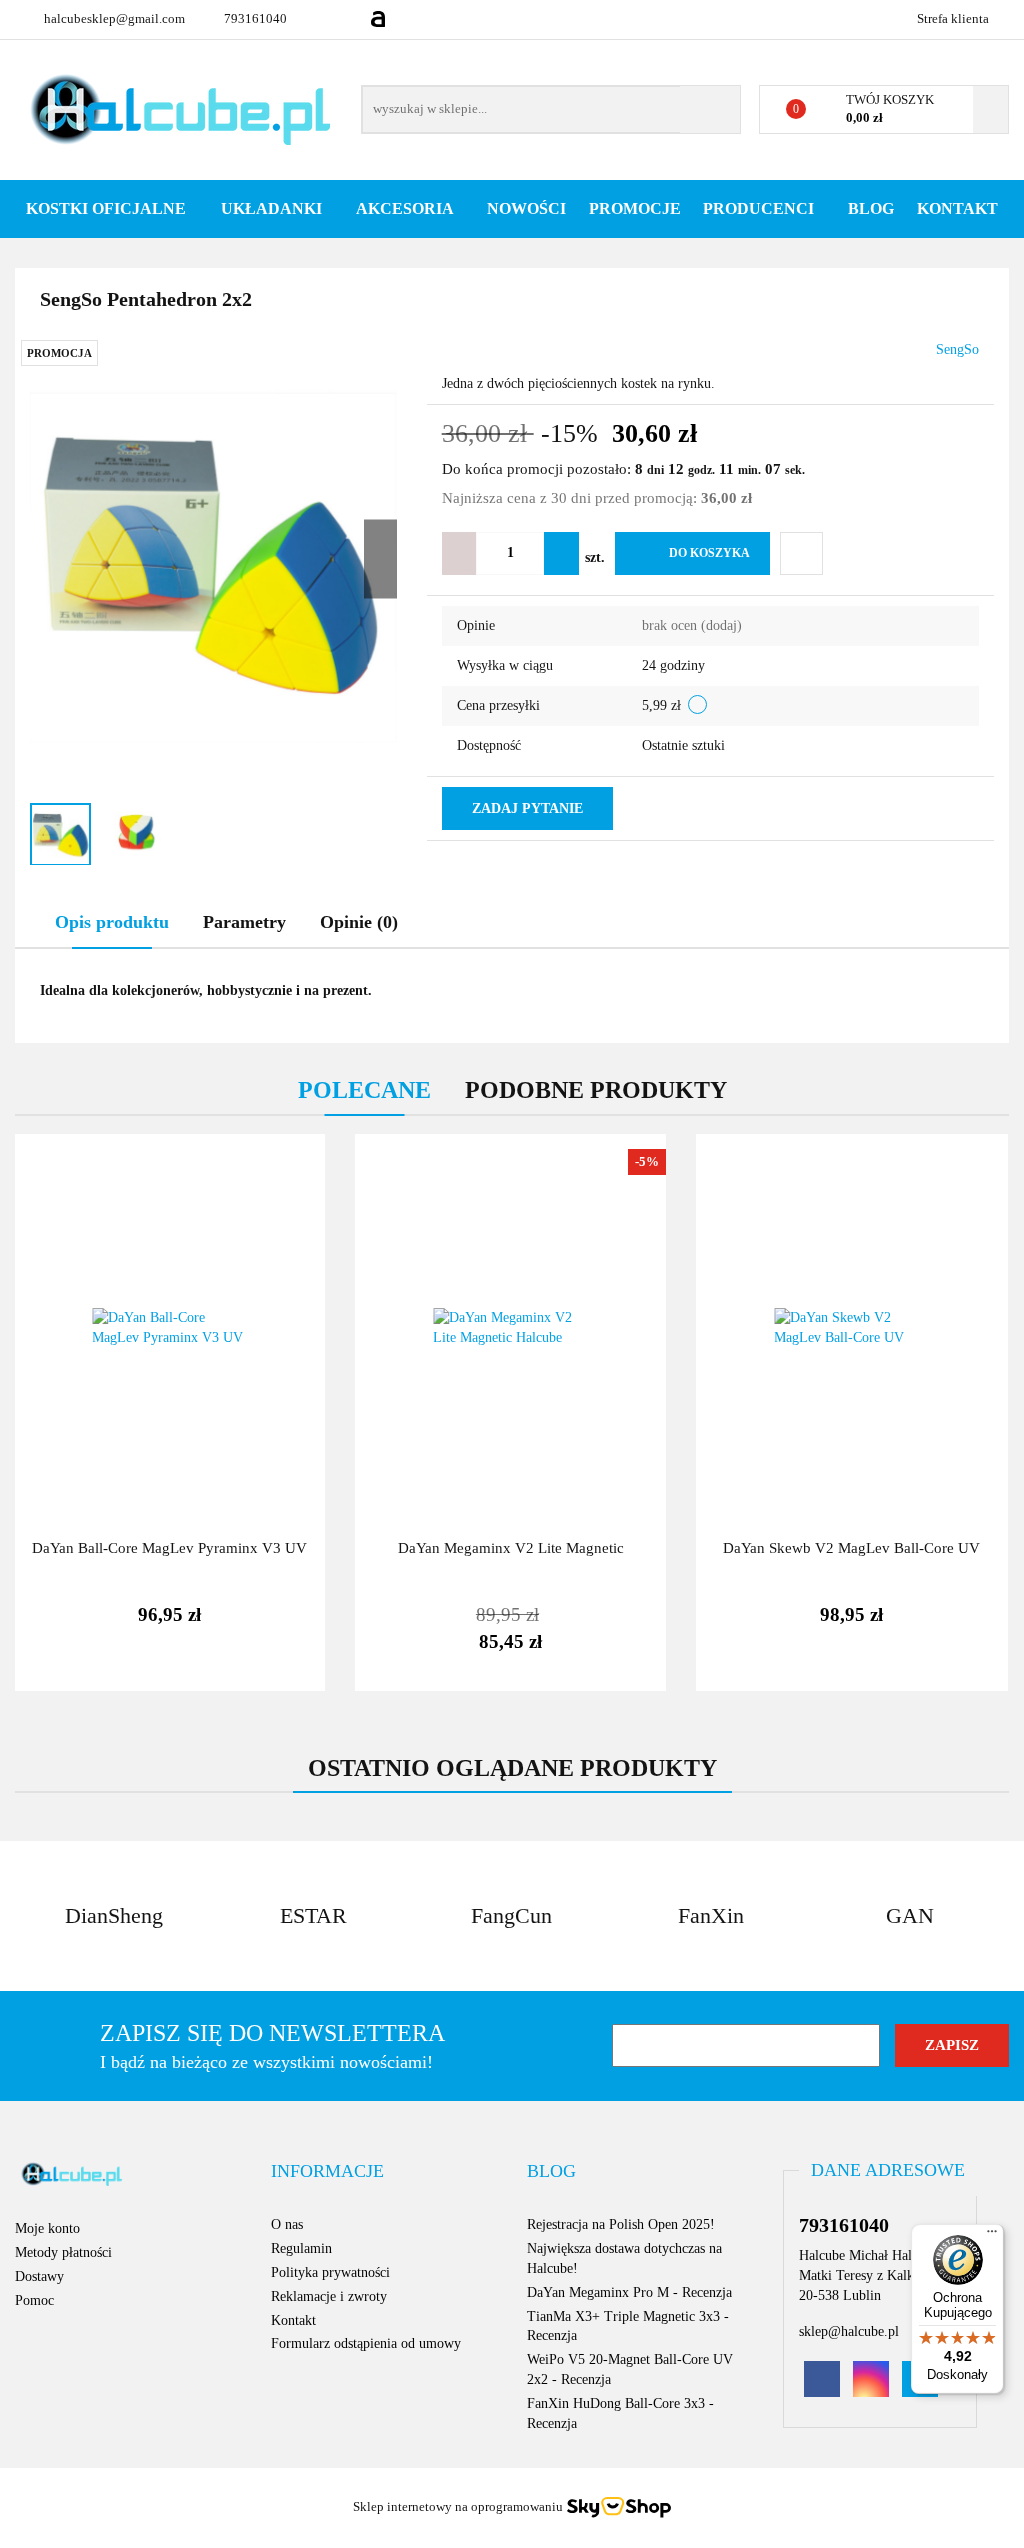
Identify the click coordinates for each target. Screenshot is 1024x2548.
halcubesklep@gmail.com (114, 18)
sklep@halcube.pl (849, 2331)
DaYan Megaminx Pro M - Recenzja (629, 2292)
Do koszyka (709, 553)
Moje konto (47, 2228)
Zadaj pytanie (527, 808)
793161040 (255, 18)
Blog (871, 208)
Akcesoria (406, 208)
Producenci (760, 208)
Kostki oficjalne (108, 208)
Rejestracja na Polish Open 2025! (621, 2224)
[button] (327, 2172)
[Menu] (992, 2236)
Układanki (273, 208)
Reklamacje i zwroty (329, 2296)
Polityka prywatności (330, 2272)
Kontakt (957, 208)
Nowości (526, 208)
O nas (287, 2224)
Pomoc (34, 2300)
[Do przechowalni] (801, 553)
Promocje (635, 208)
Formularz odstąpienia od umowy (366, 2343)
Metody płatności (63, 2252)
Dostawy (39, 2276)
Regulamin (301, 2248)
